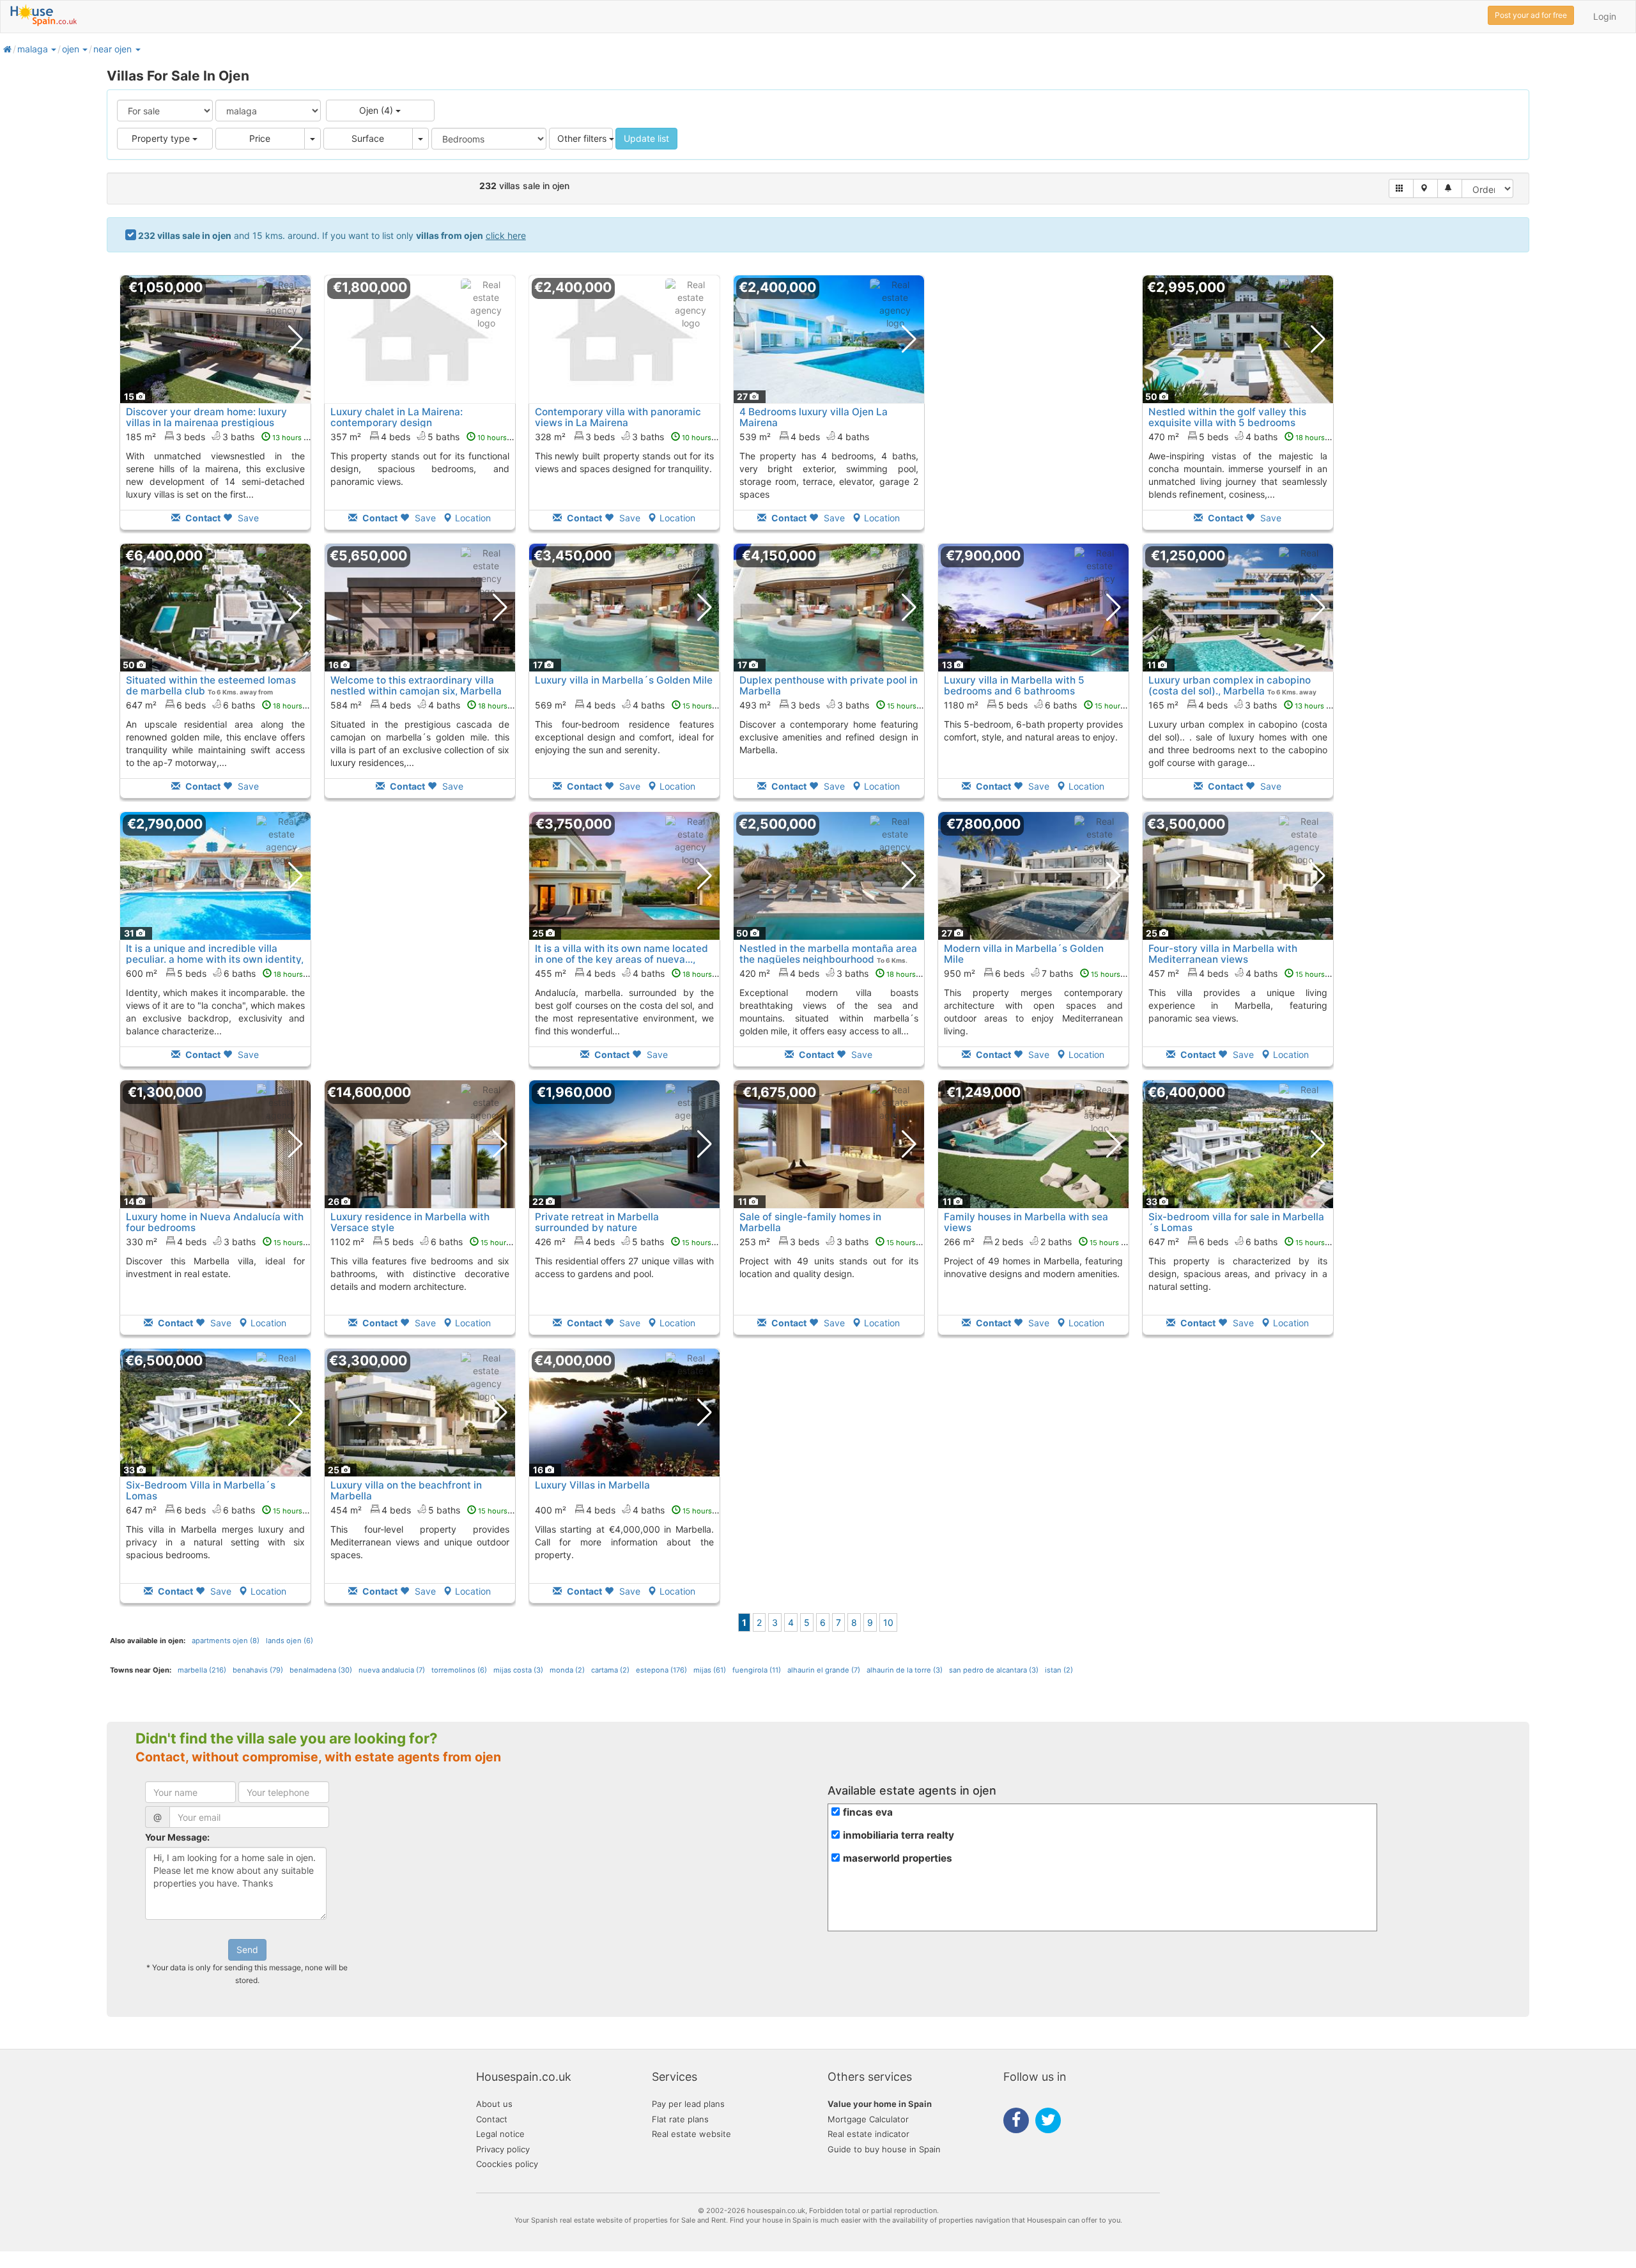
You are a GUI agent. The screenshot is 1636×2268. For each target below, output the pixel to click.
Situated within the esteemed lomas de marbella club (211, 686)
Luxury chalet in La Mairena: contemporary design (397, 417)
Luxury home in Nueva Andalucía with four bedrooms (215, 1222)
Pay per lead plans (688, 2104)
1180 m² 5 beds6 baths (1041, 705)
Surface (368, 138)
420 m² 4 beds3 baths (835, 973)
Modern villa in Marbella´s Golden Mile (1024, 954)
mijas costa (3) (518, 1670)
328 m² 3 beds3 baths (630, 437)
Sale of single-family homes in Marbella (810, 1222)
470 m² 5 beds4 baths (1244, 437)
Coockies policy (507, 2164)
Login (1605, 16)
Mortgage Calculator (868, 2119)
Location (473, 518)
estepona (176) (661, 1670)
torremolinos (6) (459, 1670)
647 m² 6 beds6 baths (221, 705)
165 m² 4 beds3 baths (1244, 705)
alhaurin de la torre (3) (905, 1670)
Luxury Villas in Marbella (592, 1485)
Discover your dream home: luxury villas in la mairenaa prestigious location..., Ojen (206, 423)
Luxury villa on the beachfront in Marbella (406, 1490)
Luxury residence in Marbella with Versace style (410, 1222)
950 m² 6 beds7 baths (1039, 973)
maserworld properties (898, 1858)
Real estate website (691, 2134)
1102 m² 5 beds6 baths (428, 1242)
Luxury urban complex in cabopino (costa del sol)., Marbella (1230, 686)
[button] (53, 49)
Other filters (583, 138)
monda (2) (567, 1670)
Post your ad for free (1531, 15)
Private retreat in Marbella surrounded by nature (597, 1222)
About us (494, 2104)
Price (260, 138)
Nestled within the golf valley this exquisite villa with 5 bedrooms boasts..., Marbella (1227, 423)
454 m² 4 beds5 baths (426, 1510)
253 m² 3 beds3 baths (835, 1242)
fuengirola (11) (757, 1670)
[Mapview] (1425, 188)
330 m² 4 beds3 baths (222, 1242)
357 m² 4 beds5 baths (426, 437)
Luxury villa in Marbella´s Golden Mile (624, 680)
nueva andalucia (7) (392, 1670)
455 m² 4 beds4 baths (631, 973)
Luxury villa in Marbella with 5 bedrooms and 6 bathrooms (1014, 686)
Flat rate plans (680, 2119)
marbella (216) (202, 1670)
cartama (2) (610, 1670)
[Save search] (1450, 188)
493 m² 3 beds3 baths (835, 705)
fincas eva (868, 1812)
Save (247, 518)
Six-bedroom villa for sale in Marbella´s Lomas (1236, 1222)
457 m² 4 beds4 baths (1244, 973)
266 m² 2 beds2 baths (1039, 1242)
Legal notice (500, 2134)
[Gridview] (1401, 188)
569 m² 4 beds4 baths (631, 705)
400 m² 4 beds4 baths (631, 1510)
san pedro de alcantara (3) (994, 1670)
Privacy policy (503, 2149)
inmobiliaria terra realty (899, 1835)
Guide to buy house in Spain (884, 2149)
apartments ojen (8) (226, 1641)
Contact (492, 2119)
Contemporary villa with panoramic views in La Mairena (618, 417)
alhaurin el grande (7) (824, 1670)
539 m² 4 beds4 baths (804, 437)
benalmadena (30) (321, 1670)
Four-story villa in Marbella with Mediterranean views (1223, 954)
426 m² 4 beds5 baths (630, 1242)
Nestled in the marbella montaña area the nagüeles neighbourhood (828, 954)
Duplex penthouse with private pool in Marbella (829, 686)
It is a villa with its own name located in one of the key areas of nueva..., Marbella (621, 959)
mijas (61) (710, 1670)
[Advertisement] (1033, 411)
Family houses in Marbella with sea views (1026, 1222)
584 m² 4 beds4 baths (426, 705)
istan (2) (1059, 1670)
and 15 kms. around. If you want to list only (332, 235)
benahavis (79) (258, 1670)
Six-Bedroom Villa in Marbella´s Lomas (201, 1490)
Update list (646, 138)
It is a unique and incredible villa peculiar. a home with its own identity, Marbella (215, 959)
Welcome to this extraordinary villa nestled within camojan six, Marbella (416, 686)
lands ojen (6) (289, 1641)
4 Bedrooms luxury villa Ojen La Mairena (814, 417)
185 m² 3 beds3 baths (221, 437)
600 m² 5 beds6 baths (222, 973)
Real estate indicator (868, 2134)
